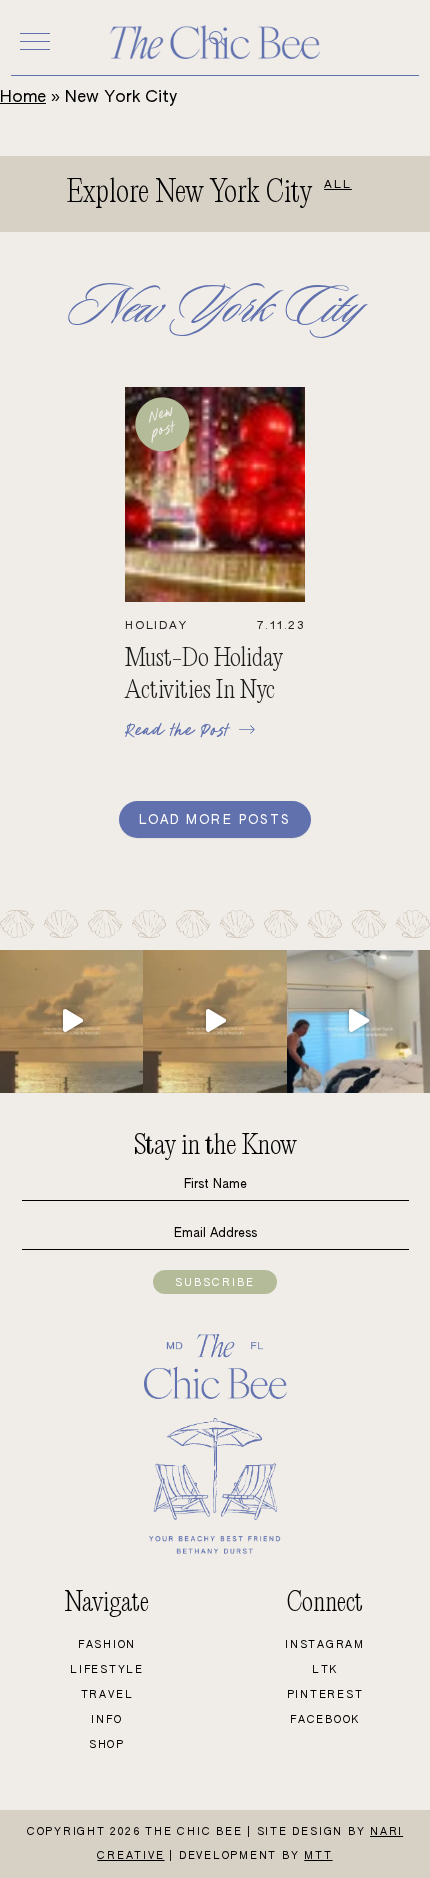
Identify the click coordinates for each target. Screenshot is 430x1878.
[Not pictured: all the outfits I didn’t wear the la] (358, 1021)
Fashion (107, 1645)
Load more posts (215, 821)
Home (23, 98)
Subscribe (214, 1283)
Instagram (325, 1645)
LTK (325, 1670)
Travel (107, 1695)
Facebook (325, 1720)
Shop (107, 1745)
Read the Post (181, 729)
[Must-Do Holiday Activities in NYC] (215, 598)
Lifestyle (107, 1670)
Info (106, 1720)
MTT (318, 1856)
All (338, 184)
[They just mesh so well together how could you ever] (71, 1021)
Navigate (107, 1603)
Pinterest (325, 1695)
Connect (325, 1603)
